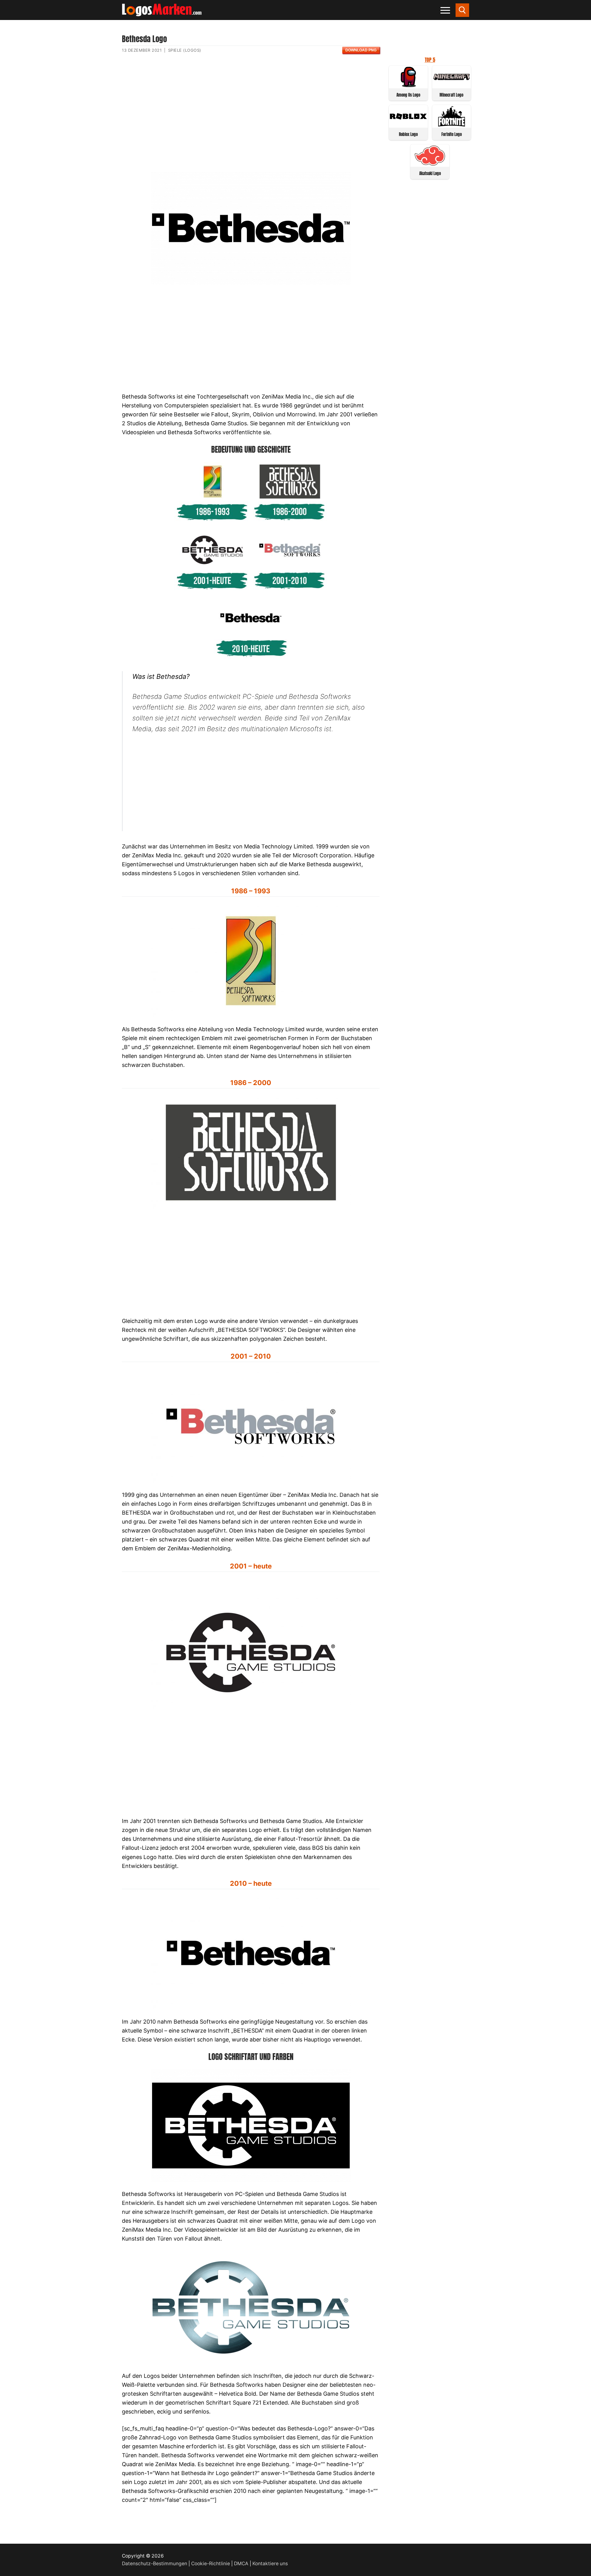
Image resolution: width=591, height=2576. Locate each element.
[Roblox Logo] (408, 125)
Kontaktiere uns (270, 2564)
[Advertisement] (251, 118)
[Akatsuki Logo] (430, 164)
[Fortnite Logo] (452, 125)
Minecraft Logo (451, 95)
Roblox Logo (408, 134)
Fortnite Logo (452, 134)
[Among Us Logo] (408, 85)
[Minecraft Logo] (452, 85)
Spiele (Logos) (185, 50)
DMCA (241, 2564)
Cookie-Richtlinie (211, 2564)
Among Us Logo (408, 95)
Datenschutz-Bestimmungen (155, 2564)
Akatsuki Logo (430, 173)
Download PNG (361, 50)
